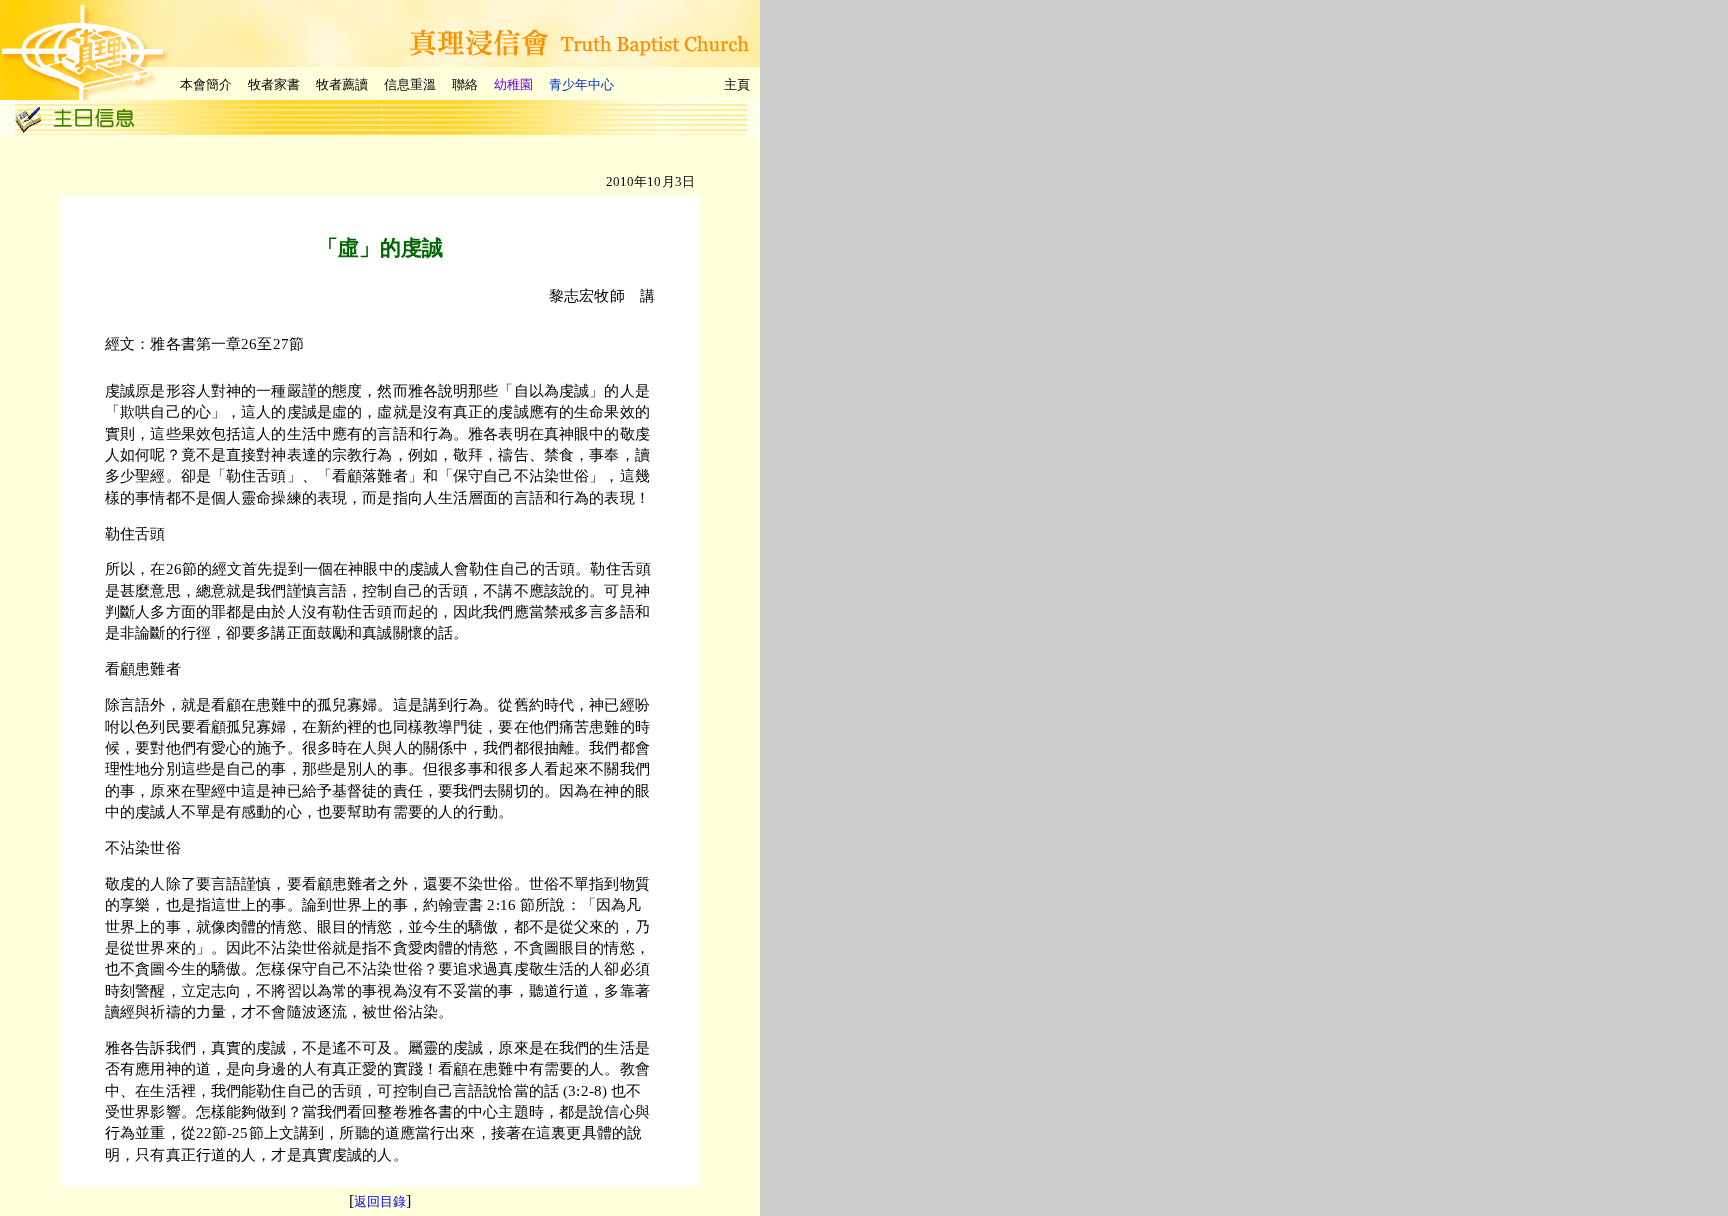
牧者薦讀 (342, 84)
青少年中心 (581, 84)
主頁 (737, 84)
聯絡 (465, 84)
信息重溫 (410, 84)
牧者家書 (274, 84)
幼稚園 (513, 84)
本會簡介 (206, 84)
